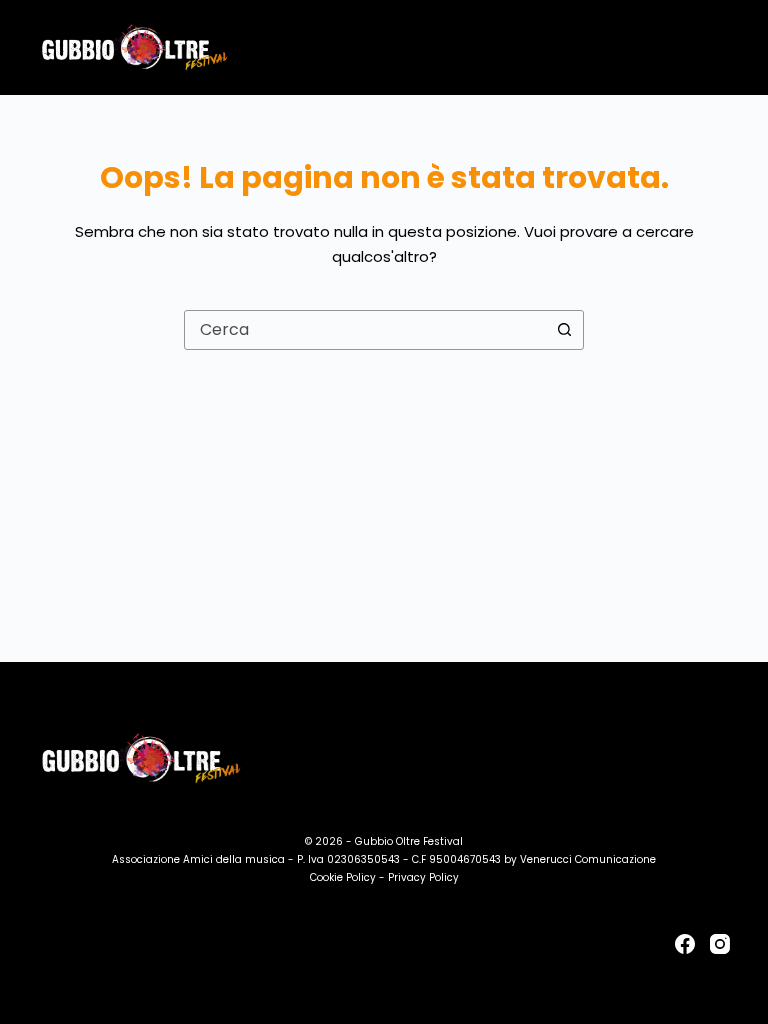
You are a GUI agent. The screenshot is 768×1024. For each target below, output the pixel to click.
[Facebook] (685, 944)
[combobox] (365, 330)
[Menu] (721, 48)
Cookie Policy (343, 877)
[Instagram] (720, 944)
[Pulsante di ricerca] (564, 330)
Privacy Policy (423, 877)
